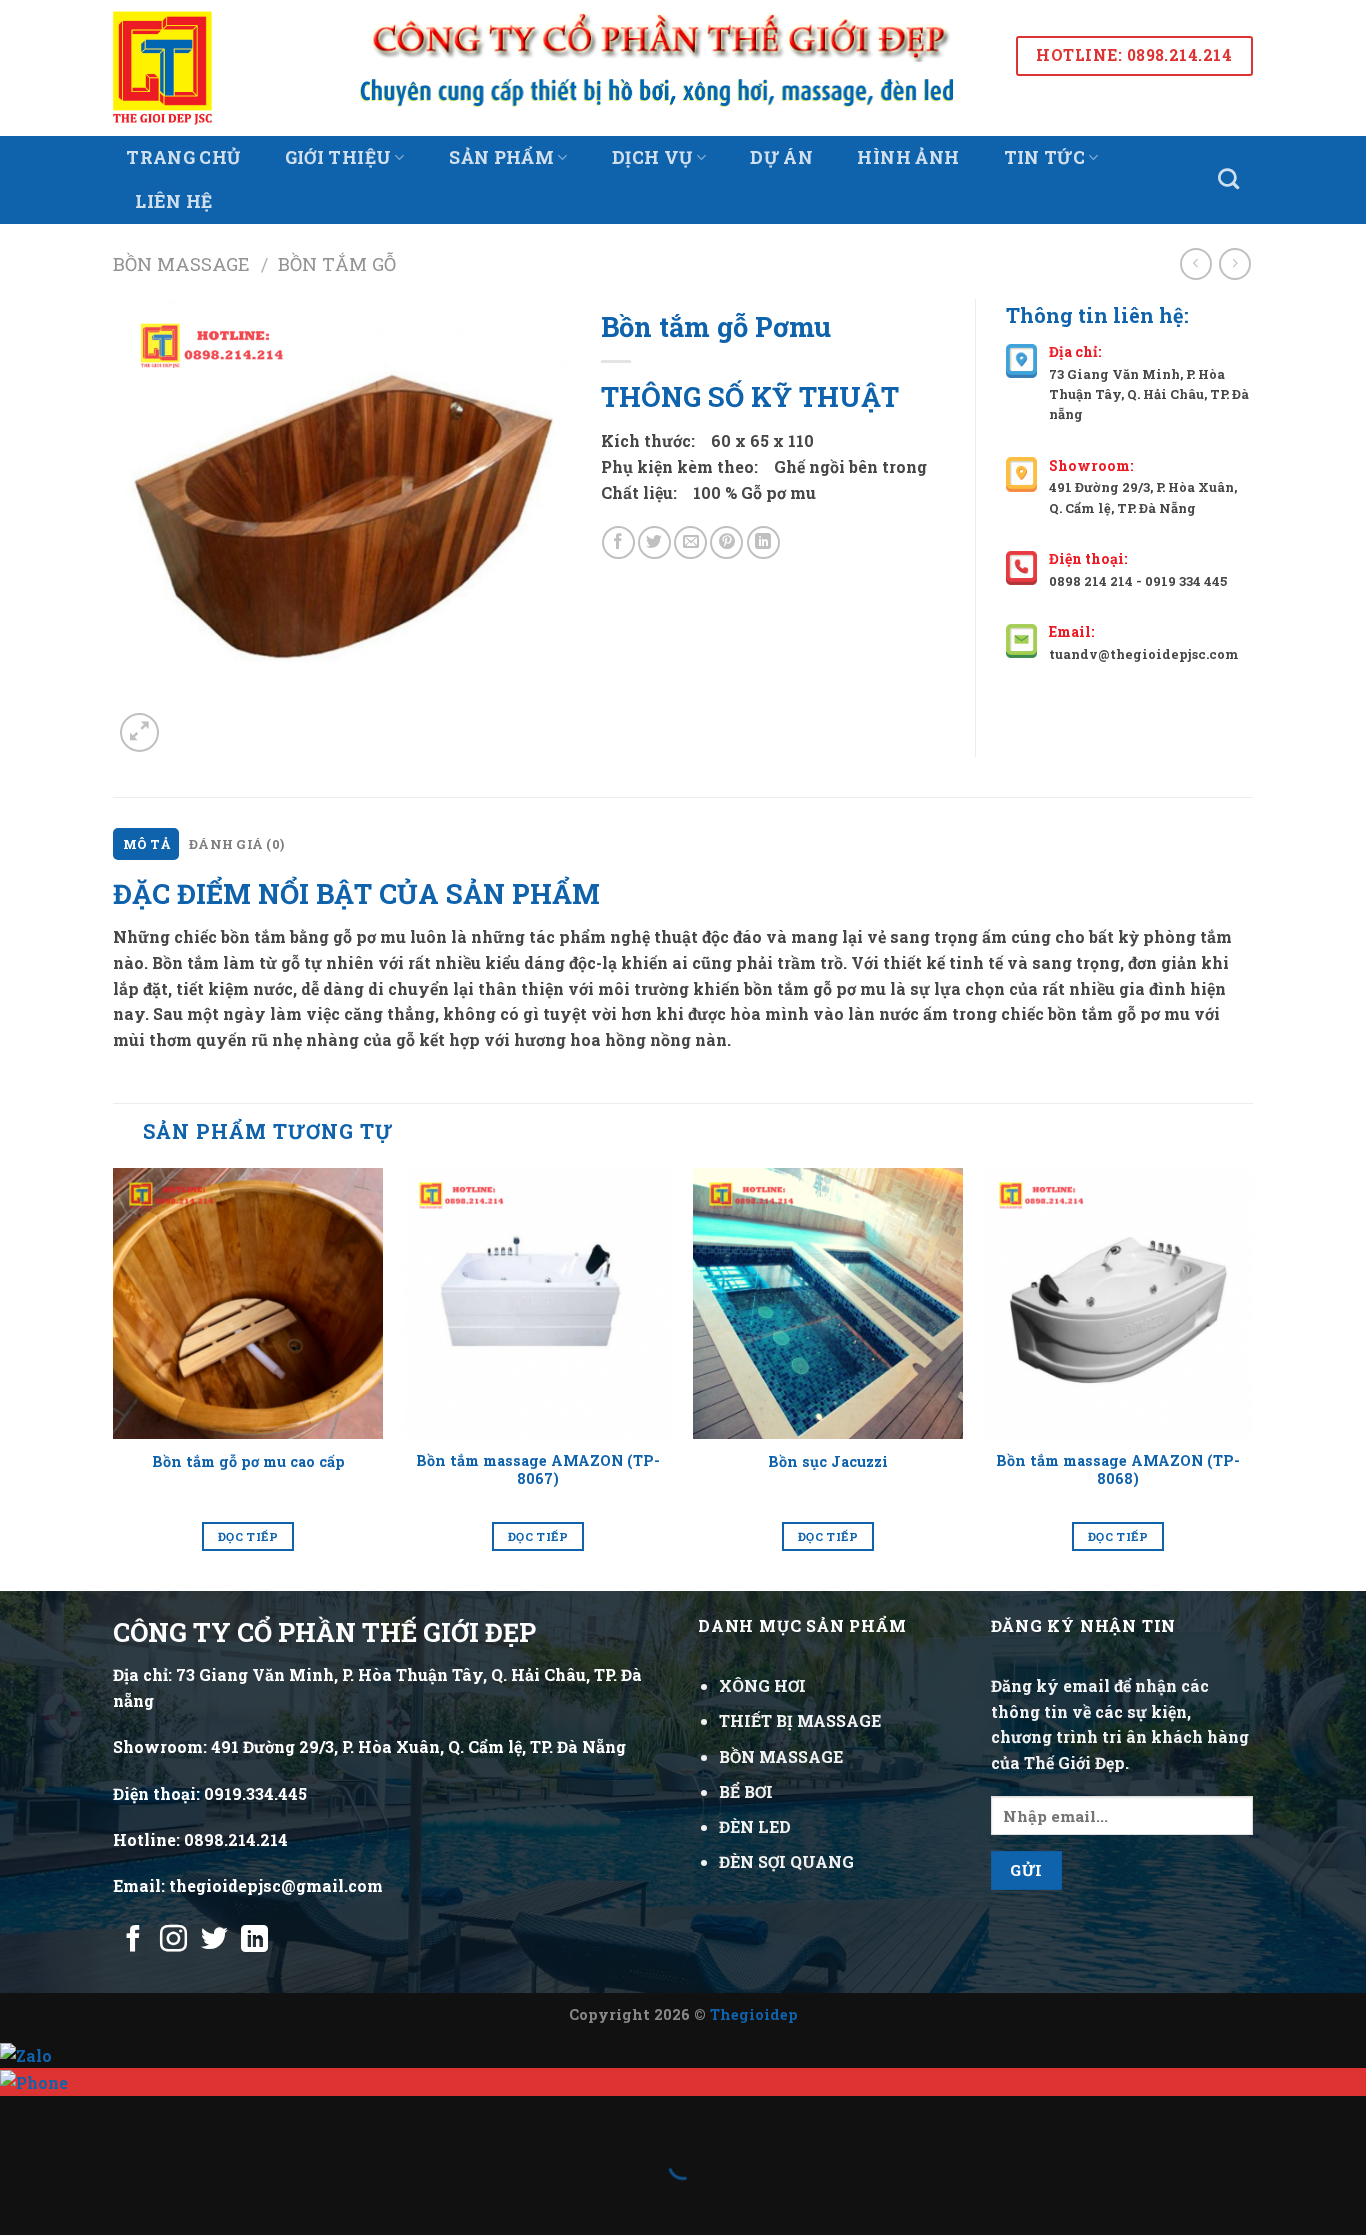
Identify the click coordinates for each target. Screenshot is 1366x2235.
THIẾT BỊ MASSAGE (800, 1720)
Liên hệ (173, 201)
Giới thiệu (338, 157)
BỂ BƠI (746, 1791)
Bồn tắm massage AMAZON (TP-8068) (1118, 1470)
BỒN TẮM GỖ (337, 264)
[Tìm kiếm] (1229, 178)
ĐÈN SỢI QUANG (786, 1861)
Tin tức (1044, 157)
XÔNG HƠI (762, 1685)
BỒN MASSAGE (181, 264)
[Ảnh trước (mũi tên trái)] (19, 2199)
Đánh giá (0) (236, 844)
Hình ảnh (908, 157)
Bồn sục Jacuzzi (828, 1462)
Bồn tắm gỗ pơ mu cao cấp (248, 1462)
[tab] (146, 844)
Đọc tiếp (248, 1536)
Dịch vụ (652, 157)
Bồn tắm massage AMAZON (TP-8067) (538, 1470)
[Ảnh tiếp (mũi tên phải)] (78, 2199)
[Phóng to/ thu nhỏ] (78, 2115)
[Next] (1252, 1377)
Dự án (781, 157)
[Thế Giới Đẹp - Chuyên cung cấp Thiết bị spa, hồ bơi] (190, 68)
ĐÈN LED (755, 1826)
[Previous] (114, 1377)
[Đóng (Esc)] (19, 2115)
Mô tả (146, 844)
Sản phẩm (501, 157)
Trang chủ (183, 157)
